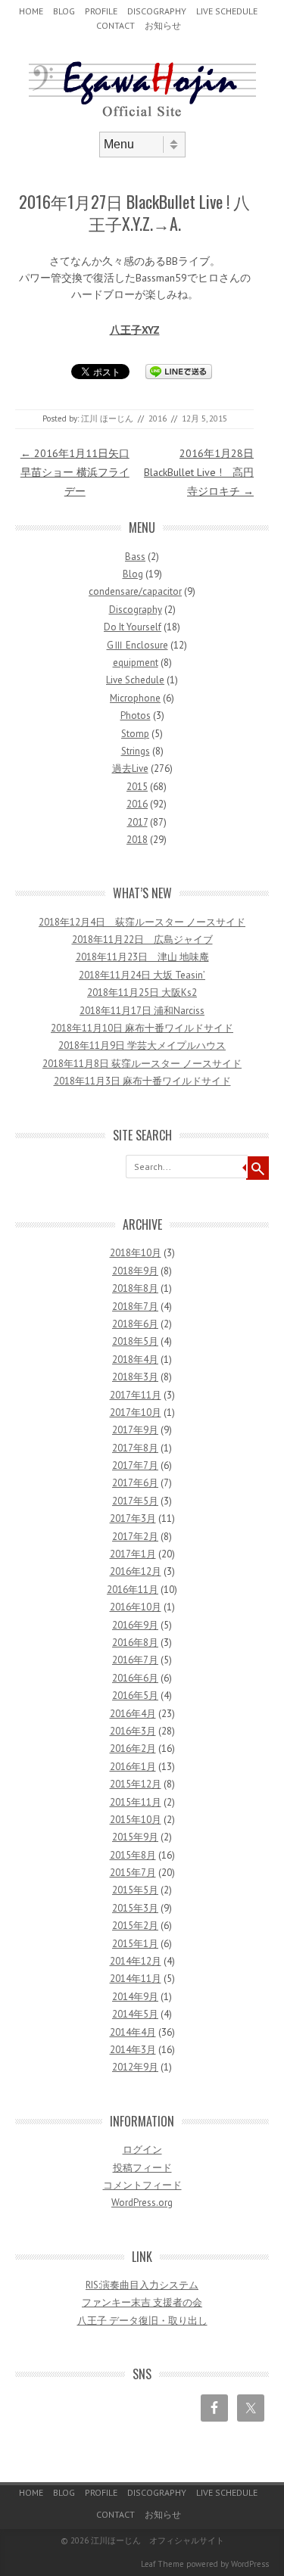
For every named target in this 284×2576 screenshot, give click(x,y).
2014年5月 (135, 2014)
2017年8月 (135, 1448)
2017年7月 (135, 1465)
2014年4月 (133, 2032)
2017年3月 (133, 1518)
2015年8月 (133, 1855)
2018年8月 (135, 1288)
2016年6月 (135, 1678)
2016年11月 (133, 1590)
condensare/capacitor (135, 591)
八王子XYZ (135, 330)
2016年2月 (133, 1748)
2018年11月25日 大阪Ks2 (142, 992)
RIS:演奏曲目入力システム (142, 2285)
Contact (115, 25)
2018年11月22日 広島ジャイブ (142, 940)
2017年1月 (133, 1554)
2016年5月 (135, 1696)
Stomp (135, 734)
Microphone (135, 698)
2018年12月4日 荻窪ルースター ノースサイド (142, 922)
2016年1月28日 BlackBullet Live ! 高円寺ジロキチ (199, 472)
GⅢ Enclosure (137, 645)
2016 (158, 418)
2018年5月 (135, 1341)
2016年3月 (133, 1731)
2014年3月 (133, 2050)
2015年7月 (133, 1873)
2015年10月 (136, 1820)
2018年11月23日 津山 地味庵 (142, 957)
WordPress (250, 2564)
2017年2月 (135, 1537)
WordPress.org (142, 2203)
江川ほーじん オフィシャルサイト (158, 2540)
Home (31, 11)
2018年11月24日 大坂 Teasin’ (142, 975)
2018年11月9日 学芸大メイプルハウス (142, 1045)
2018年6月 (135, 1324)
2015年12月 (136, 1784)
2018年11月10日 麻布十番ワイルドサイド (142, 1028)
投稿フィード (142, 2168)
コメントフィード (142, 2185)
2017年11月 (136, 1395)
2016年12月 (136, 1571)
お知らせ (163, 25)
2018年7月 (135, 1307)
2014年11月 (136, 1979)
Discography (157, 11)
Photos (136, 716)
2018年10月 (136, 1253)
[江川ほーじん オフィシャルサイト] (142, 119)
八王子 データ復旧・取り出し (142, 2321)
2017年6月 (135, 1483)
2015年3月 (135, 1908)
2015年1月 (135, 1944)
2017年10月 (136, 1412)
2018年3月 (135, 1377)
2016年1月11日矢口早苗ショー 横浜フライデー (75, 472)
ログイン (142, 2150)
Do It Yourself (133, 627)
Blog (64, 11)
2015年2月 (135, 1926)
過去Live (130, 768)
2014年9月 (135, 1997)
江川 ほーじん (107, 418)
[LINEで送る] (179, 371)
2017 (137, 822)
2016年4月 (133, 1714)
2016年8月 (135, 1643)
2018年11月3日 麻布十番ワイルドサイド (142, 1081)
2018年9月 (135, 1271)
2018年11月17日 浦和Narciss (142, 1011)
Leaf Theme (162, 2564)
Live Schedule (227, 11)
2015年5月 (135, 1890)
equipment (136, 663)
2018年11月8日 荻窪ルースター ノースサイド (142, 1064)
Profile (101, 11)
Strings (136, 751)
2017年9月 (135, 1430)
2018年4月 (135, 1360)
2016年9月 (135, 1625)
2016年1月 (133, 1767)
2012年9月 (135, 2067)
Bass (135, 557)
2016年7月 (135, 1660)
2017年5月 (135, 1501)
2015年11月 (136, 1802)
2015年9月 (135, 1837)
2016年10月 (136, 1607)
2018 (137, 840)
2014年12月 (136, 1961)
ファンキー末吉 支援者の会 (142, 2302)
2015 (137, 787)
